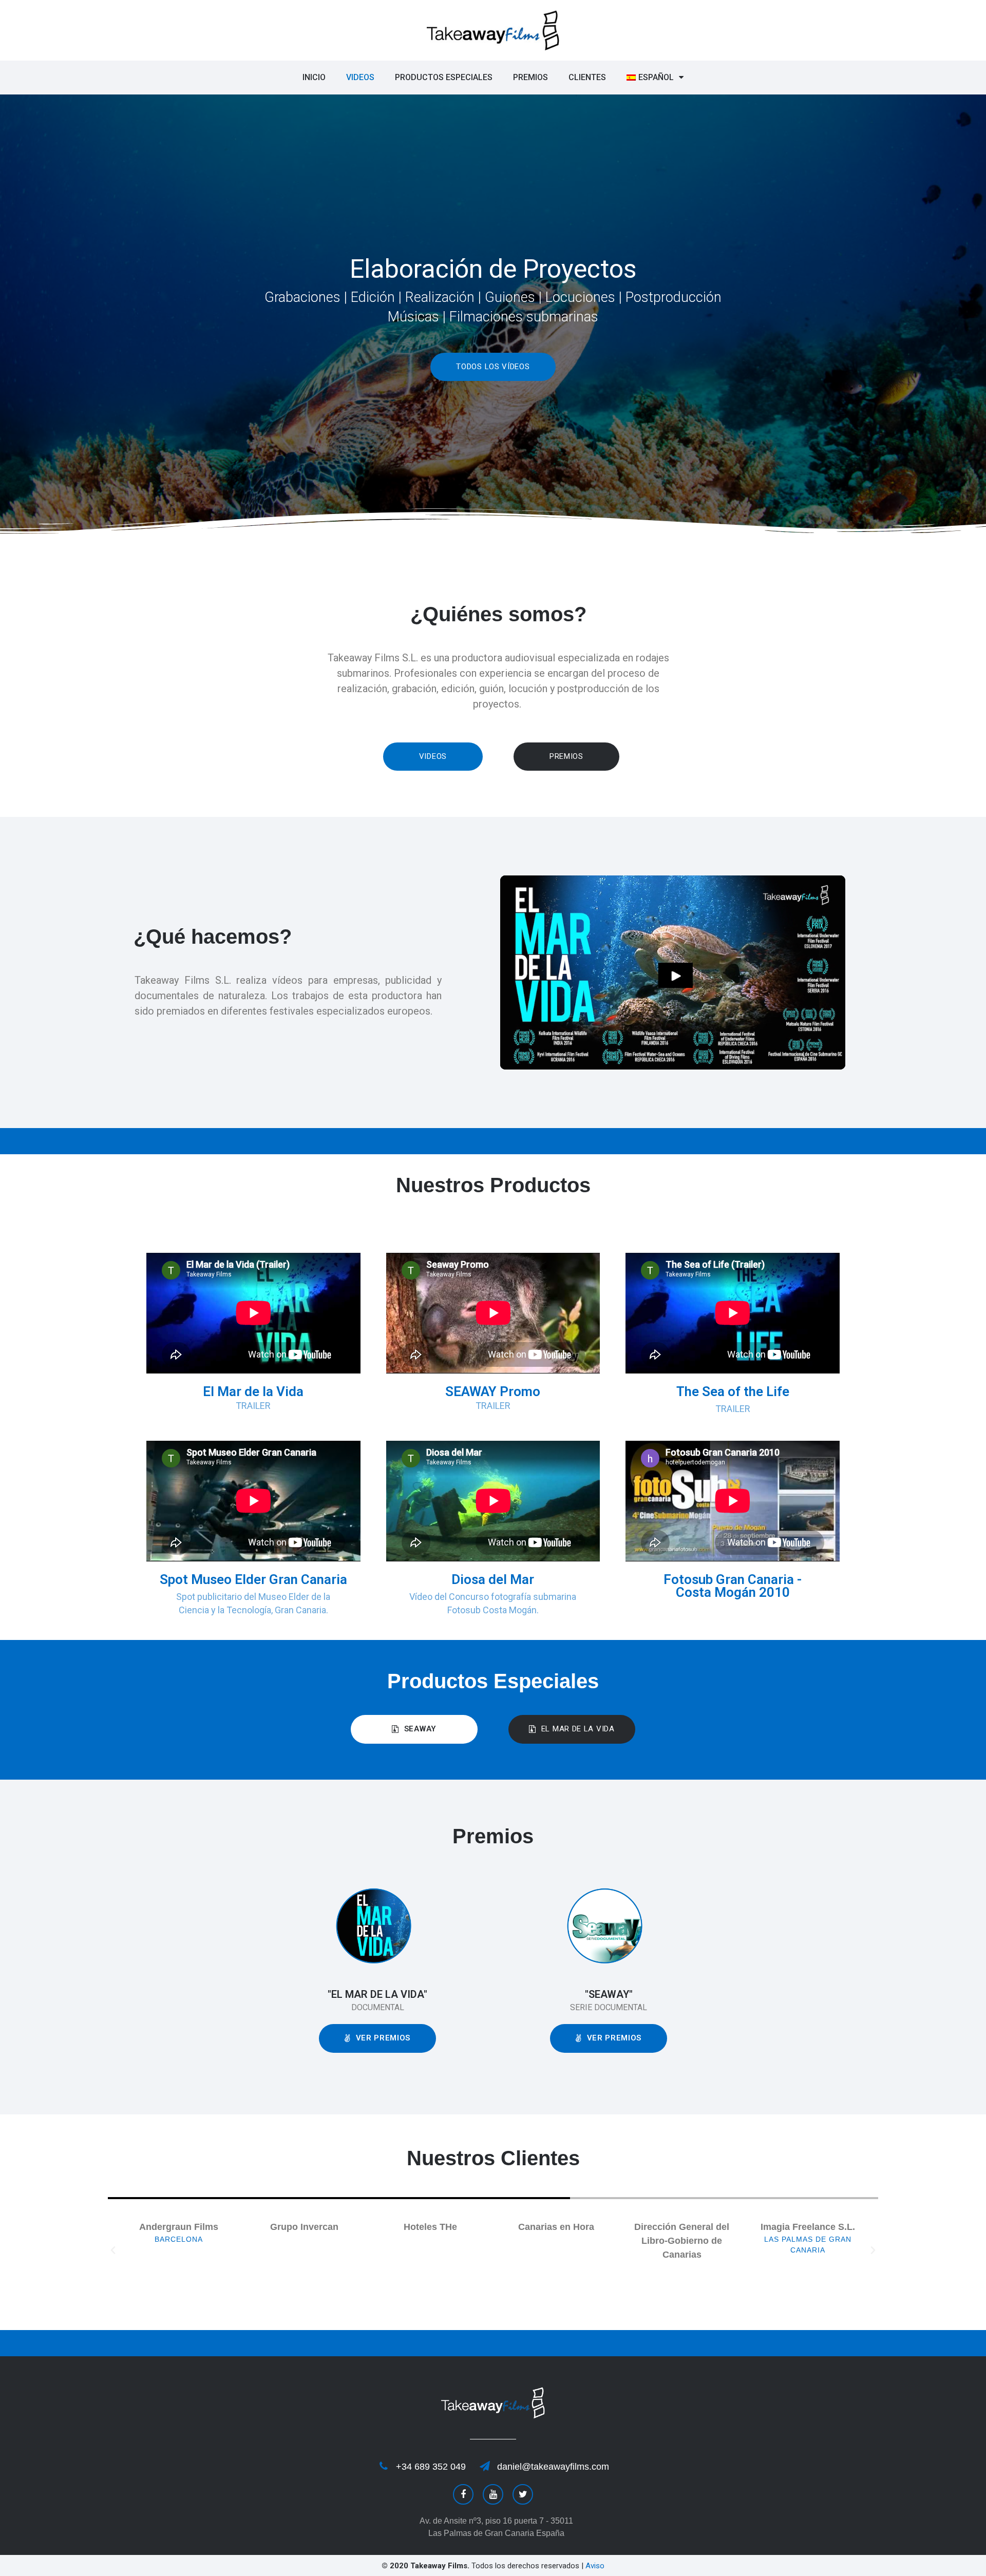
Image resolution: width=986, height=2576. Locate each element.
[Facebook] (463, 2494)
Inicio (314, 77)
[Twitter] (523, 2494)
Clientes (587, 77)
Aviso (595, 2566)
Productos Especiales (444, 77)
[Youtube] (493, 2494)
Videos (360, 77)
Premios (530, 77)
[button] (493, 367)
